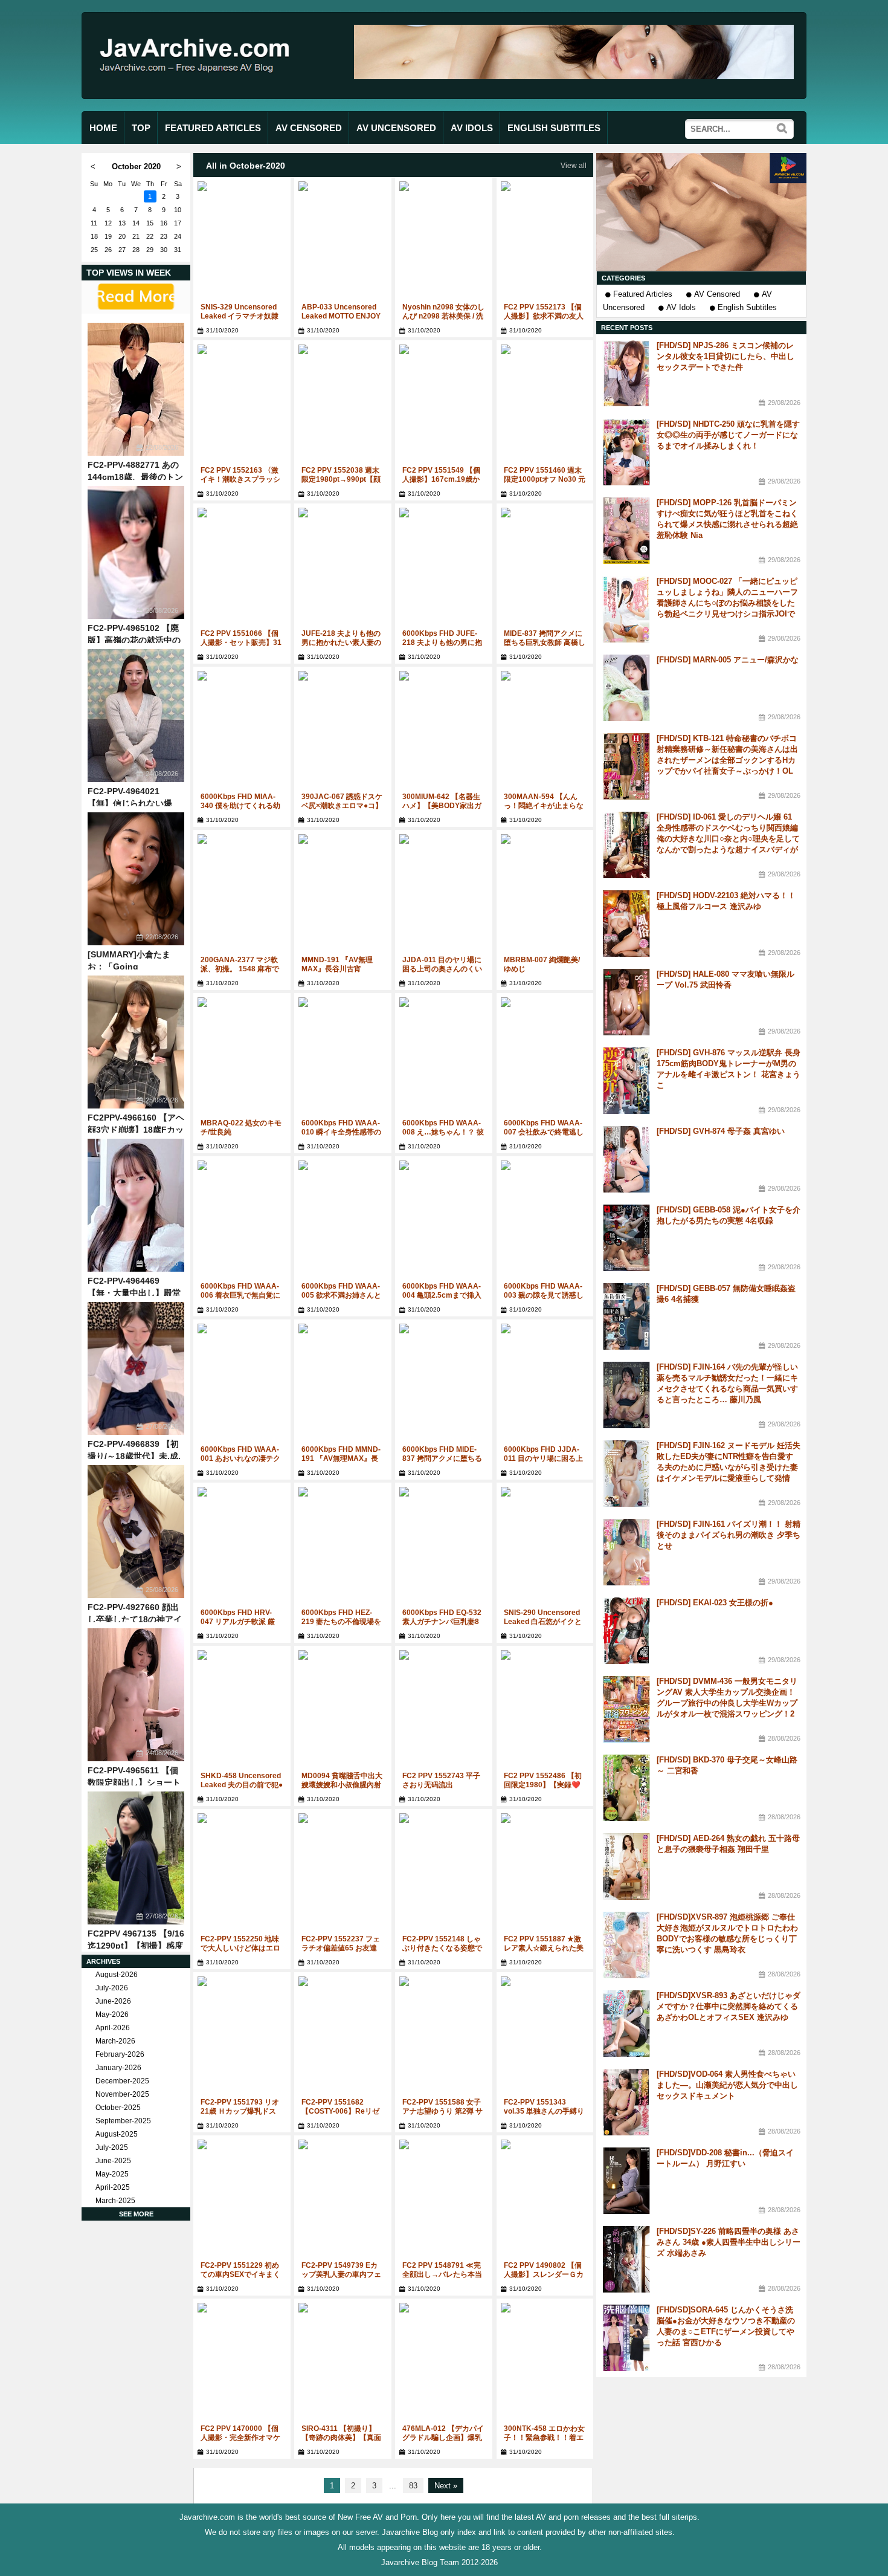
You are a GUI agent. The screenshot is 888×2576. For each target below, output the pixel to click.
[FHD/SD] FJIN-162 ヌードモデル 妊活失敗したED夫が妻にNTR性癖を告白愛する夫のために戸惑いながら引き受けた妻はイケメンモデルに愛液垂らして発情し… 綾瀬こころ (729, 1467)
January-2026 (118, 2068)
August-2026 (117, 1975)
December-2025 (122, 2081)
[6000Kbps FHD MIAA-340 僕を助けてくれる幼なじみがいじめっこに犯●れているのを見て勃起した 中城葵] (242, 732)
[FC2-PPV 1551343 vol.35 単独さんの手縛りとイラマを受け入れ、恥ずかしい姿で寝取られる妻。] (545, 2037)
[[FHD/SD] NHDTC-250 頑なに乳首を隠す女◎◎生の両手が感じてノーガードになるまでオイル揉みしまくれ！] (626, 452)
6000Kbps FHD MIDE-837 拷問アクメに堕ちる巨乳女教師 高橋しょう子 (443, 1458)
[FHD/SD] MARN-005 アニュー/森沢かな (728, 660)
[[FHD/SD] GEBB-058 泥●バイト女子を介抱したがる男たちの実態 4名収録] (626, 1238)
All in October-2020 (246, 166)
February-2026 (120, 2054)
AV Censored (717, 294)
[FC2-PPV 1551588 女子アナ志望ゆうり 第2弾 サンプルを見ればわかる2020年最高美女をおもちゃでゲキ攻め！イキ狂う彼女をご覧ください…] (444, 2037)
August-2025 (117, 2134)
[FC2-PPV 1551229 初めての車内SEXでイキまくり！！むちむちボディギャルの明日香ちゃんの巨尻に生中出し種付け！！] (242, 2200)
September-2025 (123, 2121)
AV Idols (681, 307)
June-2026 (113, 2001)
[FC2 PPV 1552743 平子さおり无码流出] (444, 1711)
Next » (446, 2486)
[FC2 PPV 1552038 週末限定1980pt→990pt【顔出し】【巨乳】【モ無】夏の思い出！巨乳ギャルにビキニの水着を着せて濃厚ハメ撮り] (343, 405)
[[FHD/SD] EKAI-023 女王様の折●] (626, 1631)
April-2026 (113, 2028)
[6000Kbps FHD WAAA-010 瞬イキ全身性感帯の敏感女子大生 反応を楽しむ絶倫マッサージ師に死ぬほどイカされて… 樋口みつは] (343, 1058)
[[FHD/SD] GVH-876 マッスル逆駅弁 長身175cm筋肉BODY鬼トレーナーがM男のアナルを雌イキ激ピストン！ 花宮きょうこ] (626, 1081)
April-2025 (113, 2187)
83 (413, 2486)
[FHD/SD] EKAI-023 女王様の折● (715, 1603)
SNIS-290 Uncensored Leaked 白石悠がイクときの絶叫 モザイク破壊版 (545, 1622)
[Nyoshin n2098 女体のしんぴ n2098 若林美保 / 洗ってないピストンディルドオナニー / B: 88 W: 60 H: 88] (444, 242)
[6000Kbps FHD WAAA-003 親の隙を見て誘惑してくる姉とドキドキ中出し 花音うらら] (545, 1221)
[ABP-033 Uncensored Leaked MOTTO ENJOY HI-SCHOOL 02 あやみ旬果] (343, 242)
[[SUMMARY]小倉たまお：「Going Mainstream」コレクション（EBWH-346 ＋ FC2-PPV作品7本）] (136, 879)
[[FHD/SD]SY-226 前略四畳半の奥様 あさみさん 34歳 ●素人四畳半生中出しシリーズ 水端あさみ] (626, 2259)
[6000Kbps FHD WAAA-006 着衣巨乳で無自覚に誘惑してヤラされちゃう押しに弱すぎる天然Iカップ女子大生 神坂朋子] (242, 1221)
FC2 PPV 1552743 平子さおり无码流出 (441, 1780)
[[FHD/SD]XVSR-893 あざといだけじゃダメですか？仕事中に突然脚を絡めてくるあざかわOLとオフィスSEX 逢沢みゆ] (626, 2024)
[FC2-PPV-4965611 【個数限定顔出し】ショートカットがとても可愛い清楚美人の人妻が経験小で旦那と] (136, 1695)
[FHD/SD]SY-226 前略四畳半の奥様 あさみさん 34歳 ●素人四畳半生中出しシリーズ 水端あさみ (729, 2242)
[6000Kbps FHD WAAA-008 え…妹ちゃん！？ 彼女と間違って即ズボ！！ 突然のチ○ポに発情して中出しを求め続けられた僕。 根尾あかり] (444, 1058)
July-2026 (112, 1988)
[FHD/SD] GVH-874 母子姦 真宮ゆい (721, 1131)
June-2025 (113, 2161)
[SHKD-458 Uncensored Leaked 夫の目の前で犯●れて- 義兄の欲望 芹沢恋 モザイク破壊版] (242, 1711)
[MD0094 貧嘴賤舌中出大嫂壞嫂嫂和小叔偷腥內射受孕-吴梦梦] (343, 1711)
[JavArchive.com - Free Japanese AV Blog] (199, 84)
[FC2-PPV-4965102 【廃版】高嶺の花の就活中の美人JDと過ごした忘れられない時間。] (136, 552)
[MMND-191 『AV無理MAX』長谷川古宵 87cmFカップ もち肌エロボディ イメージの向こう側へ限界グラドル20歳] (343, 895)
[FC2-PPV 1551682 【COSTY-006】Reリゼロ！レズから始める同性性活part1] (343, 2037)
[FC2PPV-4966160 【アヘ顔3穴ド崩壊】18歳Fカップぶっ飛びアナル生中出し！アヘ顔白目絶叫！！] (136, 1042)
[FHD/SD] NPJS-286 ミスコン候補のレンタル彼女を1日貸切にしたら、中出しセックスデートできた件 (726, 356)
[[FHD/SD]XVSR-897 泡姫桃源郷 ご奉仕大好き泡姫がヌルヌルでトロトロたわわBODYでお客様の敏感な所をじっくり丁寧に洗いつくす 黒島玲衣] (626, 1945)
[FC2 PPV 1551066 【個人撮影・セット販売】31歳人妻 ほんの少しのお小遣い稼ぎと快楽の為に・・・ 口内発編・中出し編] (242, 568)
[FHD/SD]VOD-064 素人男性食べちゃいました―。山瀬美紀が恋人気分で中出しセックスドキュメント (727, 2085)
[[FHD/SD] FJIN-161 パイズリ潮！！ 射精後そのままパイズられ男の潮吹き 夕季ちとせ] (626, 1552)
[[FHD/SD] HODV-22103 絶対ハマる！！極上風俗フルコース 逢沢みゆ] (626, 924)
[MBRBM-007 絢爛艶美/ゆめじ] (545, 895)
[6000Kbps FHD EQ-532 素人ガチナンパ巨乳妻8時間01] (444, 1548)
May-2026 (112, 2015)
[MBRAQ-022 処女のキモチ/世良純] (242, 1058)
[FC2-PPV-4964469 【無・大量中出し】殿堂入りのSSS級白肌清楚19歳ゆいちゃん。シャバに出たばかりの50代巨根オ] (136, 1205)
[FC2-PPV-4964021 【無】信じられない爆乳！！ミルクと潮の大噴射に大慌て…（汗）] (136, 716)
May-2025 (112, 2174)
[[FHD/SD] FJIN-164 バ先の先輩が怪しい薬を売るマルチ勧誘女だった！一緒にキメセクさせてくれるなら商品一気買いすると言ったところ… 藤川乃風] (626, 1395)
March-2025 (115, 2201)
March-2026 (115, 2041)
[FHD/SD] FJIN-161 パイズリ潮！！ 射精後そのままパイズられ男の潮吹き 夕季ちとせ (729, 1535)
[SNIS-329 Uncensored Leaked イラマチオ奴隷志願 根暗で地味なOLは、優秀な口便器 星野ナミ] (242, 242)
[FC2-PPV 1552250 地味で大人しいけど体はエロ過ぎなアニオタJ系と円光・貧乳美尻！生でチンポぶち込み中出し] (242, 1874)
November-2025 (122, 2094)
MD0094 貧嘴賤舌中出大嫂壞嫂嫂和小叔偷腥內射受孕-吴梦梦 (342, 1785)
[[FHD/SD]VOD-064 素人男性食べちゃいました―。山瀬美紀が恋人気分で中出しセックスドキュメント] (626, 2102)
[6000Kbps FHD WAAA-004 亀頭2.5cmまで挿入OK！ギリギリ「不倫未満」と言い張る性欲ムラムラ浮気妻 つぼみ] (444, 1221)
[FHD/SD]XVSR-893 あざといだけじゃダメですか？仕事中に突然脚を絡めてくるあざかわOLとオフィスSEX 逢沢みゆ (729, 2006)
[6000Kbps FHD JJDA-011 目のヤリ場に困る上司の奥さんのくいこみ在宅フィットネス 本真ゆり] (545, 1384)
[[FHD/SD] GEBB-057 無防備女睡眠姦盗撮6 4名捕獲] (626, 1316)
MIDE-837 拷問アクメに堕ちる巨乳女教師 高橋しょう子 (545, 642)
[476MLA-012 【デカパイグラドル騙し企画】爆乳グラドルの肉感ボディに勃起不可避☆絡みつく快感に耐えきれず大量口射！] (444, 2364)
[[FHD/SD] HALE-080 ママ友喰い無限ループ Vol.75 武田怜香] (626, 1002)
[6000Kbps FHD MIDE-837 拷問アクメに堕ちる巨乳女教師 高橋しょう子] (444, 1384)
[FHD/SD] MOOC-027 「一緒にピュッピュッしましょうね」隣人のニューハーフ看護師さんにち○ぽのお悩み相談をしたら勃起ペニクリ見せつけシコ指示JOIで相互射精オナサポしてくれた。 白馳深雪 (729, 603)
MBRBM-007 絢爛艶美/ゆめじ (542, 964)
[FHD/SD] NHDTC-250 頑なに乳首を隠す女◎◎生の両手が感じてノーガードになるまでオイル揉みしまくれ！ (728, 435)
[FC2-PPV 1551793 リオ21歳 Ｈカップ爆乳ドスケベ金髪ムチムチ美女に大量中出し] (242, 2037)
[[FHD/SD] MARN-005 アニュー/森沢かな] (626, 688)
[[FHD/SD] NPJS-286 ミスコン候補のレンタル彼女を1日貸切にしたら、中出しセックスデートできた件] (626, 374)
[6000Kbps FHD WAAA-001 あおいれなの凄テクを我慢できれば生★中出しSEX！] (242, 1384)
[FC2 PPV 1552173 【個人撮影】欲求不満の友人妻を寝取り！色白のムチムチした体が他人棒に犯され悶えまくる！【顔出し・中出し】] (545, 242)
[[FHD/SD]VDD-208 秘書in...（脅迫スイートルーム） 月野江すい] (626, 2181)
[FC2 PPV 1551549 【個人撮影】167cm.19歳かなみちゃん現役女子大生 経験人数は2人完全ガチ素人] (444, 405)
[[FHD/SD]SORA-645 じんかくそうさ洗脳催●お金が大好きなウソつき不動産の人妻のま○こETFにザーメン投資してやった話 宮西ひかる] (626, 2338)
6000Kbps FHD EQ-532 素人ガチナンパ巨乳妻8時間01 (442, 1622)
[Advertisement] (701, 212)
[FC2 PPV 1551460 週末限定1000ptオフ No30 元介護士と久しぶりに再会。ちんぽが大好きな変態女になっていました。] (545, 405)
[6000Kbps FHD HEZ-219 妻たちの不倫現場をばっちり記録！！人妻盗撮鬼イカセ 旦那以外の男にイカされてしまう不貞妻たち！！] (343, 1548)
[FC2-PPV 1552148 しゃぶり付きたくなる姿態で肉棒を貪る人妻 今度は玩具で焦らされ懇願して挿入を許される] (444, 1874)
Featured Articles (643, 294)
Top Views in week (129, 273)
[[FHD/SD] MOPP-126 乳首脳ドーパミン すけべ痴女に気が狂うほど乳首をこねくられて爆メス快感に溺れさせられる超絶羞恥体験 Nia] (626, 531)
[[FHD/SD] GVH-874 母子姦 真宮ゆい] (626, 1159)
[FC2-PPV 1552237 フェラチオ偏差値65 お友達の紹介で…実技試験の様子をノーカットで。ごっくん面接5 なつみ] (343, 1874)
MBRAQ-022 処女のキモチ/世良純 (241, 1128)
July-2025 (112, 2147)
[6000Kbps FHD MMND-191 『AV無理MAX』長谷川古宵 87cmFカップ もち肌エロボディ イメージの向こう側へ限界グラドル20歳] (343, 1384)
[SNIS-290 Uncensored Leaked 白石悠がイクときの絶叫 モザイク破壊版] (545, 1548)
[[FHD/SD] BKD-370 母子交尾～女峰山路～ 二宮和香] (626, 1788)
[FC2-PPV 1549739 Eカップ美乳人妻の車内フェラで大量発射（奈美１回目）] (343, 2200)
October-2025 (118, 2108)
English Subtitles (747, 307)
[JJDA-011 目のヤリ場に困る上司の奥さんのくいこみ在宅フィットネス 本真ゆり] (444, 895)
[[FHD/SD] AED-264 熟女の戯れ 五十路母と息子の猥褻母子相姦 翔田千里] (626, 1866)
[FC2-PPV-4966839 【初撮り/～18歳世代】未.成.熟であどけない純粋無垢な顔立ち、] (136, 1368)
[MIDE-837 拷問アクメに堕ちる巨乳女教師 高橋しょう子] (545, 568)
